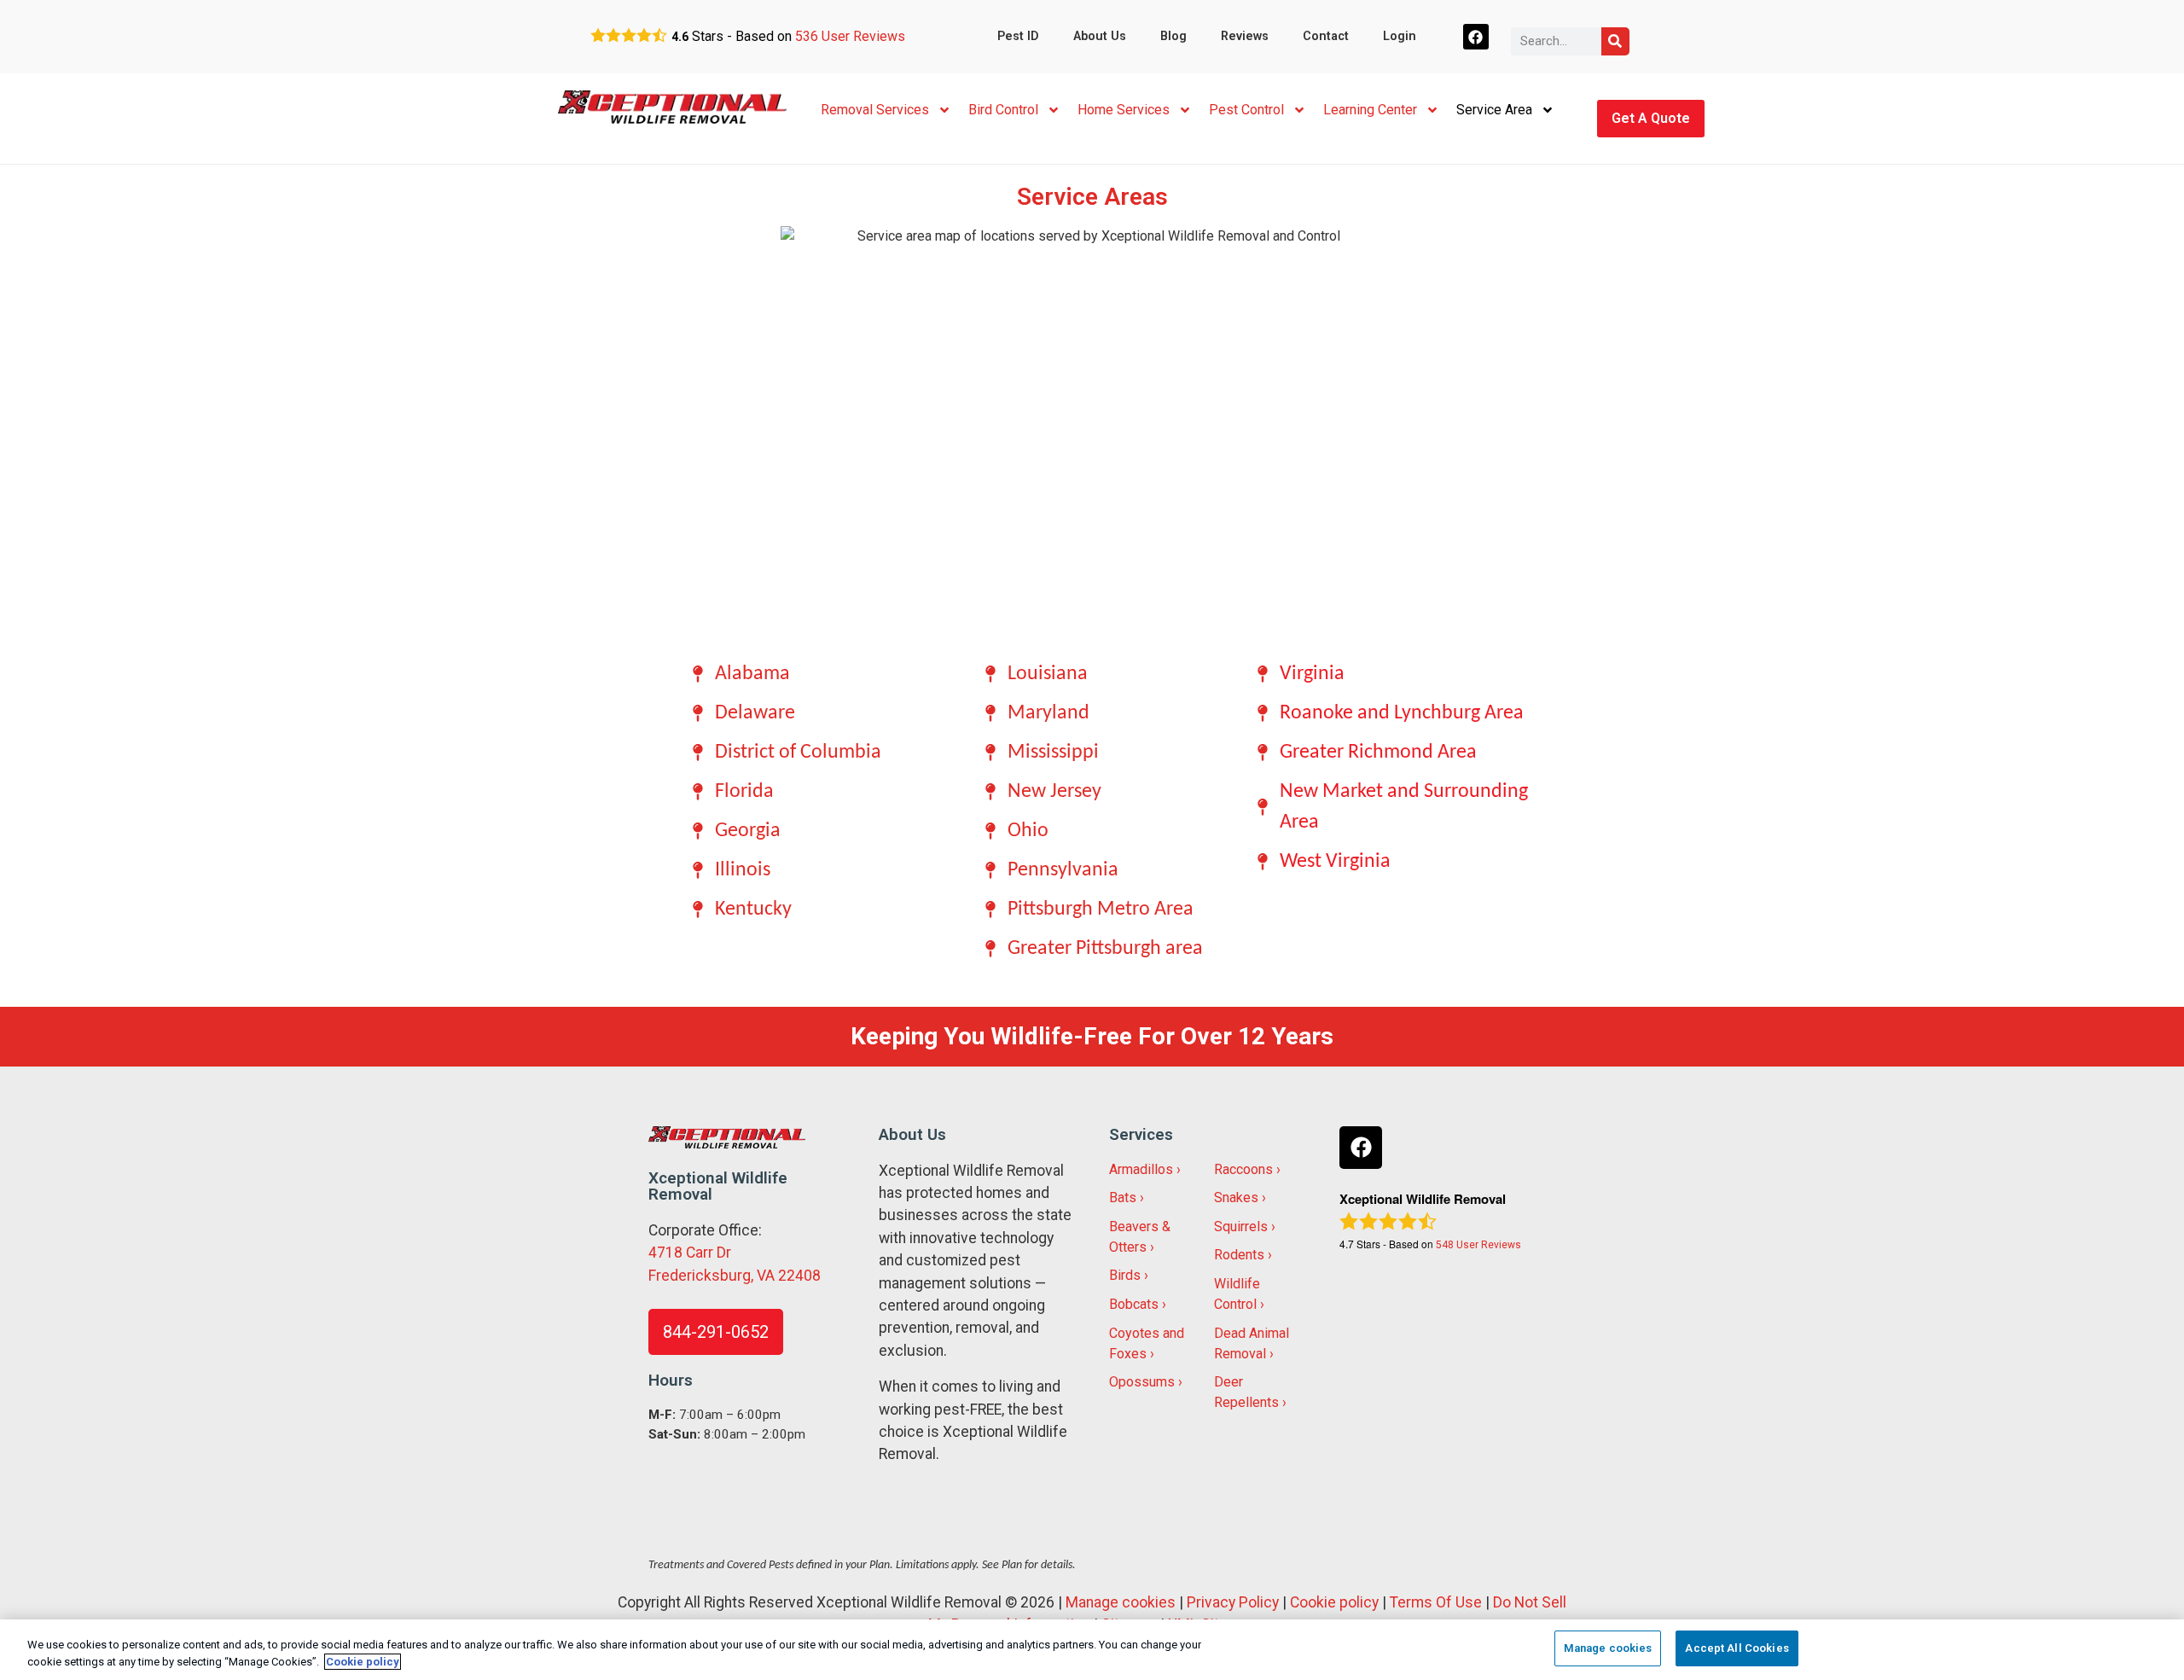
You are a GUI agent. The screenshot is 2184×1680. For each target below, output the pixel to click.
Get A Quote (1651, 118)
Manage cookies (1121, 1602)
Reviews (1245, 36)
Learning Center (1370, 110)
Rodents (1239, 1255)
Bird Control (1003, 110)
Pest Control (1246, 110)
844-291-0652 (716, 1332)
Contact (1326, 36)
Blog (1173, 36)
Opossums (1142, 1382)
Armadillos (1141, 1169)
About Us (1100, 36)
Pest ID (1018, 36)
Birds (1125, 1275)
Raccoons (1243, 1169)
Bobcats (1134, 1304)
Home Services (1124, 110)
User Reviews (850, 36)
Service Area (1494, 110)
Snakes (1236, 1198)
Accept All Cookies (1737, 1648)
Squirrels (1241, 1227)
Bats (1123, 1198)
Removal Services (875, 110)
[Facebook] (1476, 37)
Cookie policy (1334, 1602)
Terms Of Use (1436, 1602)
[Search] (1615, 41)
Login (1400, 36)
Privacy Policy (1233, 1602)
